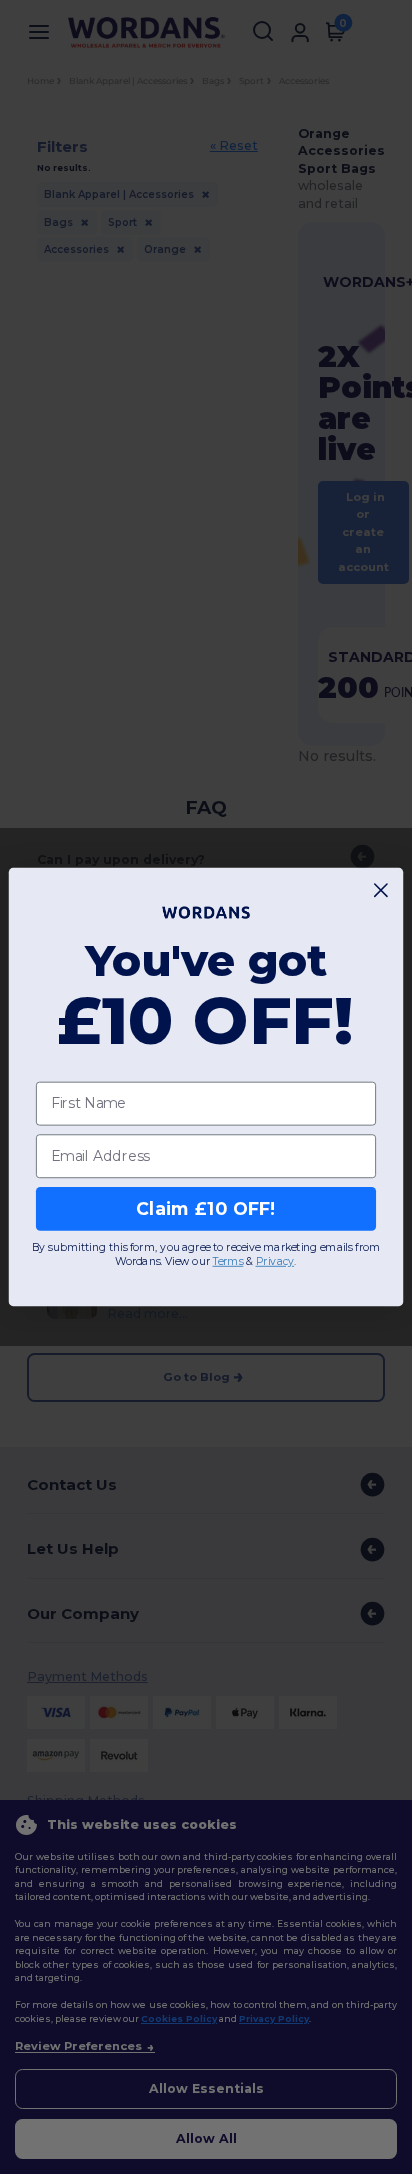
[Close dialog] (381, 890)
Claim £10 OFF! (205, 1208)
